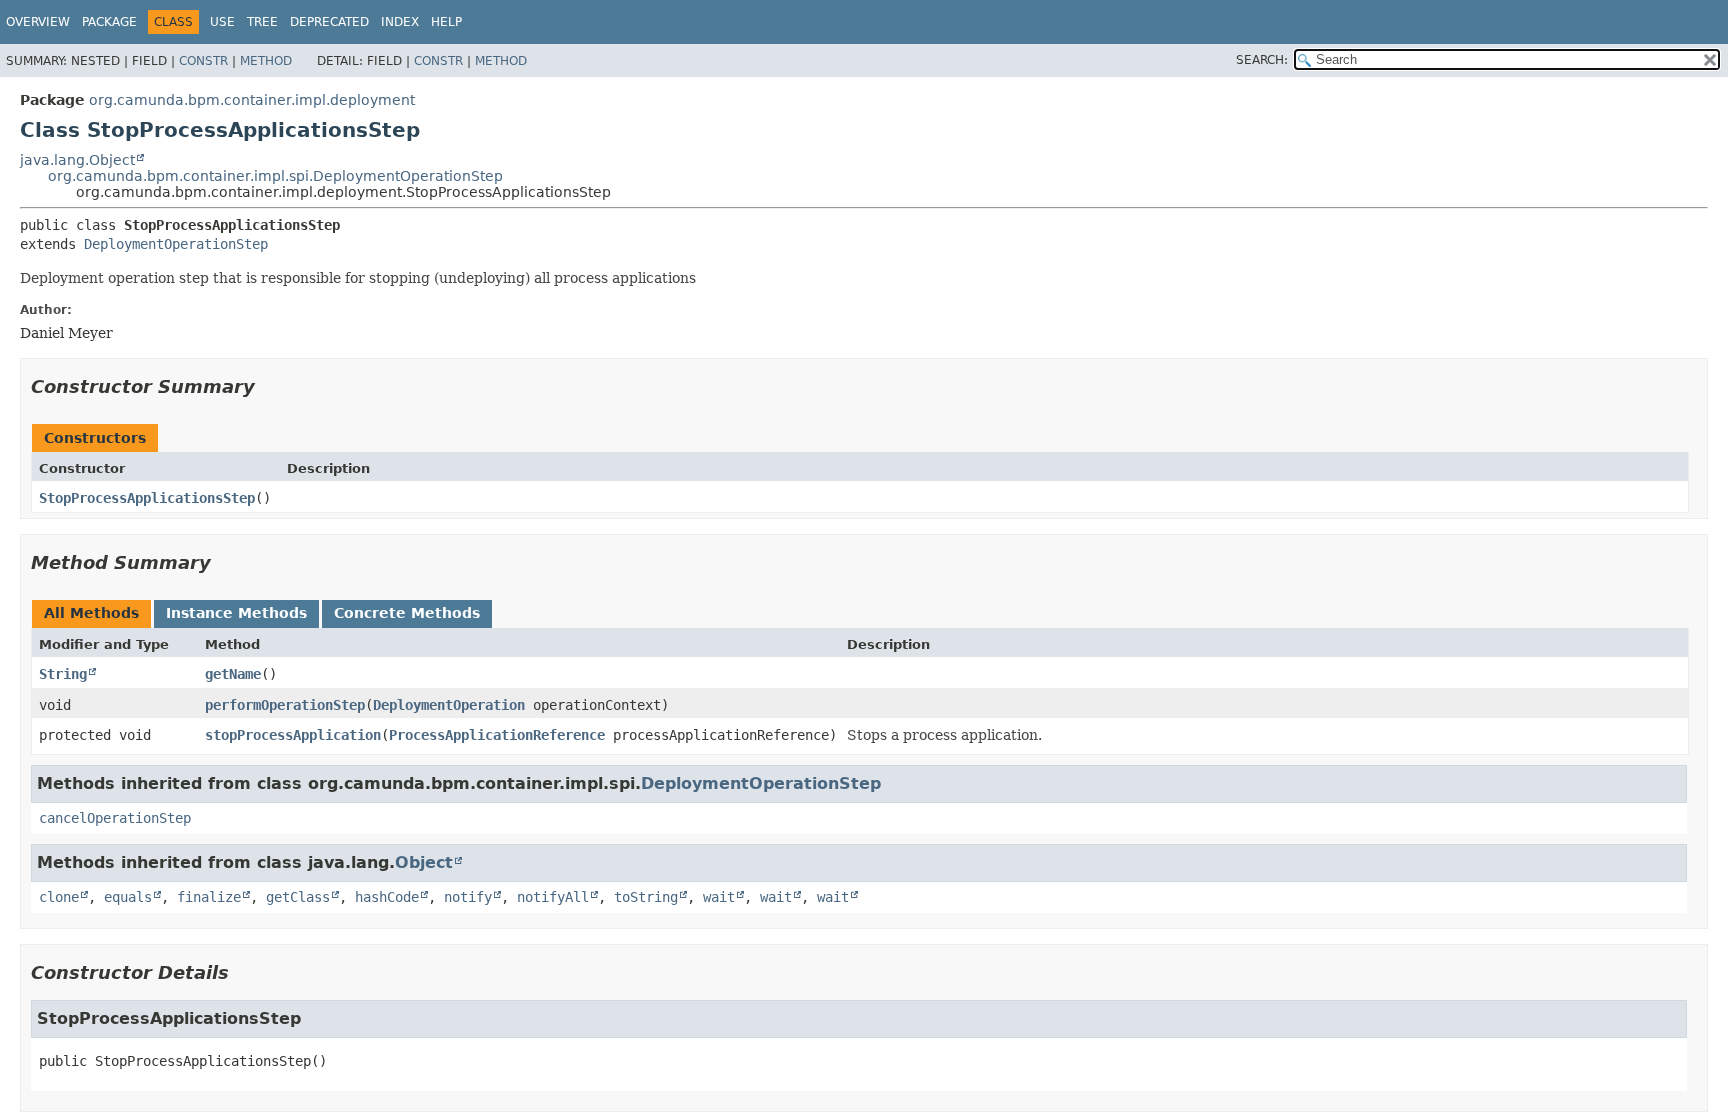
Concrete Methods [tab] (407, 613)
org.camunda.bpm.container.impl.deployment (252, 100)
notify (468, 897)
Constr (203, 61)
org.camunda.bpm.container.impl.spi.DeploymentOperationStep (275, 176)
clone (59, 897)
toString (646, 897)
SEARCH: (1262, 60)
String (63, 674)
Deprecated (329, 22)
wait (719, 897)
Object (424, 862)
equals (128, 897)
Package (109, 22)
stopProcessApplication (293, 735)
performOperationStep (285, 705)
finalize (209, 897)
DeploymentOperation (449, 705)
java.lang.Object (77, 160)
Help (446, 22)
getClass (298, 897)
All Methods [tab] (91, 613)
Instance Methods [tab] (236, 613)
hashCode (387, 897)
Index (400, 22)
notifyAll (553, 897)
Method (266, 61)
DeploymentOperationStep (176, 244)
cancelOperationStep (115, 818)
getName (233, 674)
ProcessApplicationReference (497, 735)
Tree (262, 22)
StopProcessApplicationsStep (147, 498)
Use (222, 22)
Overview (38, 22)
